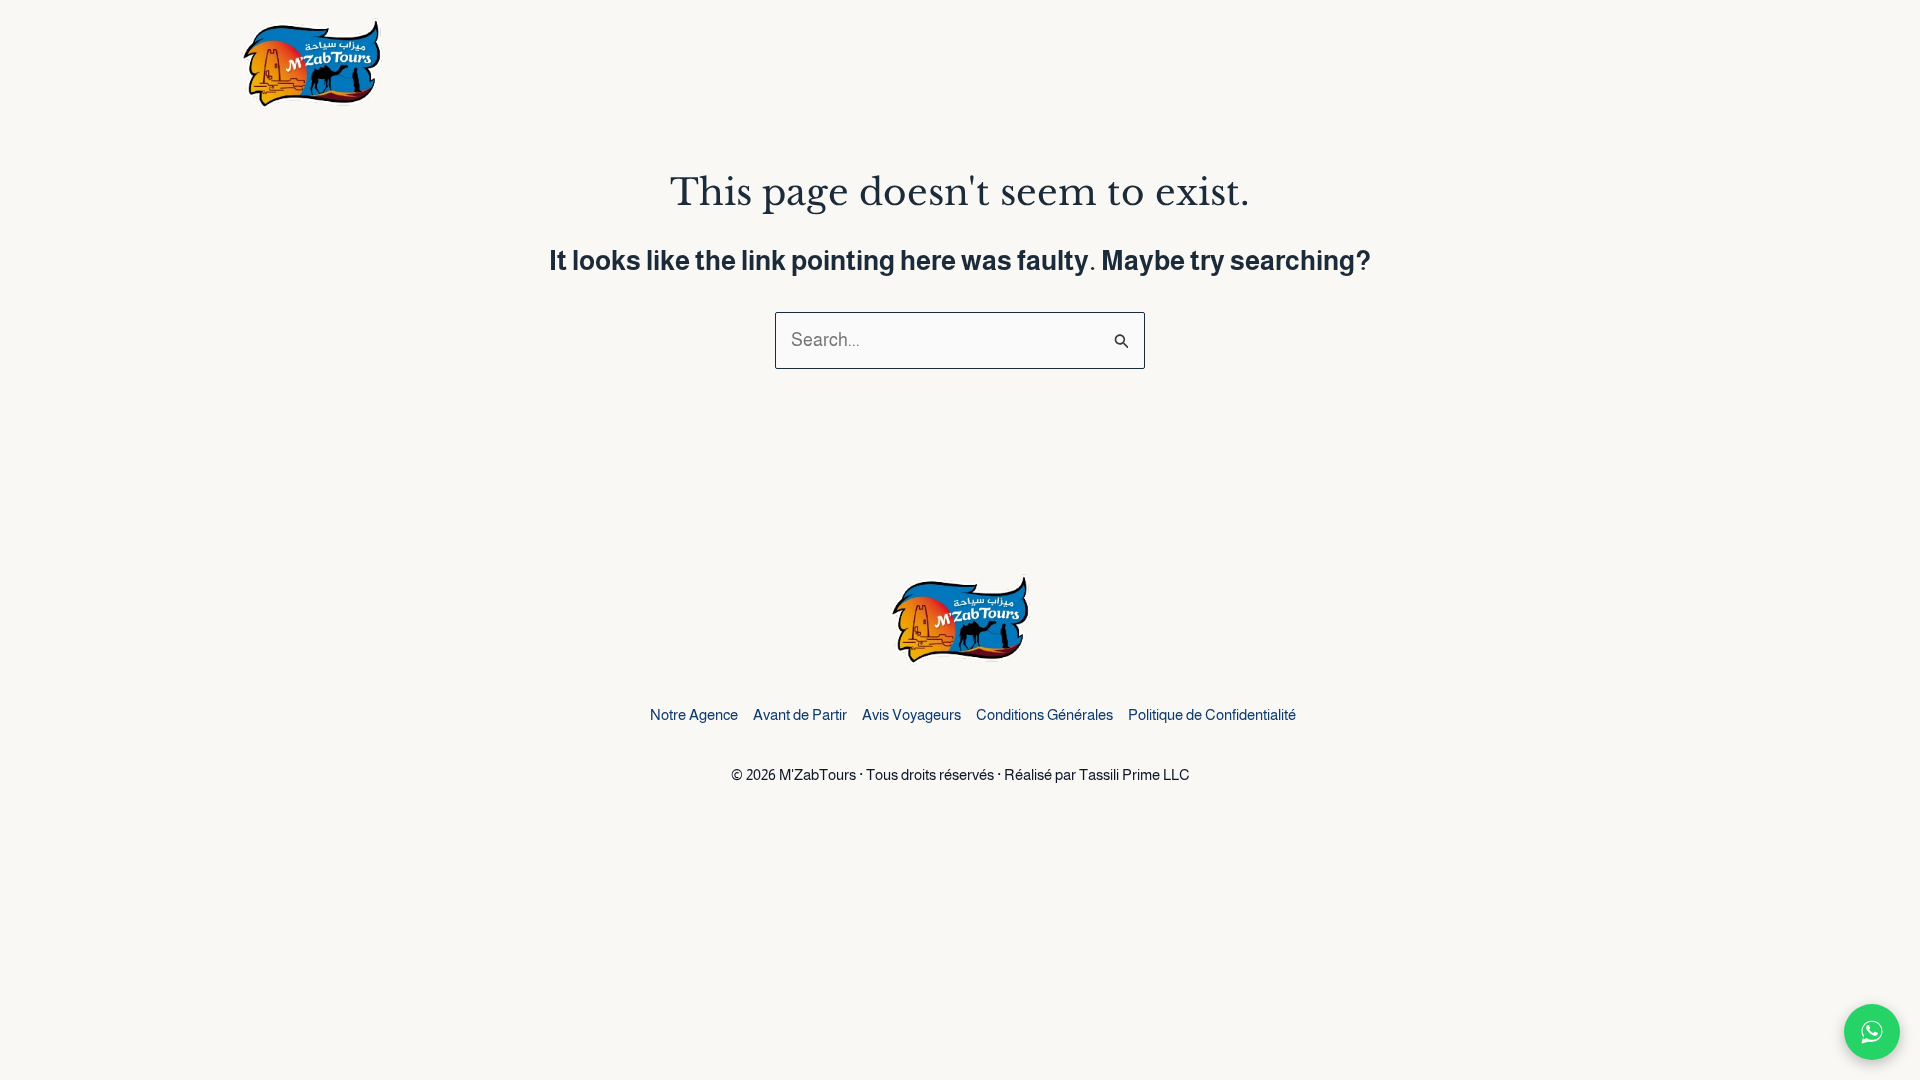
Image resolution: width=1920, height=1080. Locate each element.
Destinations (1091, 65)
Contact (1644, 65)
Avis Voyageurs (911, 714)
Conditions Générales (1044, 714)
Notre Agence (694, 714)
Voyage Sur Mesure (1483, 65)
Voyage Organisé (1281, 65)
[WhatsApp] (1872, 1032)
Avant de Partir (800, 714)
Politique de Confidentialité (1212, 714)
